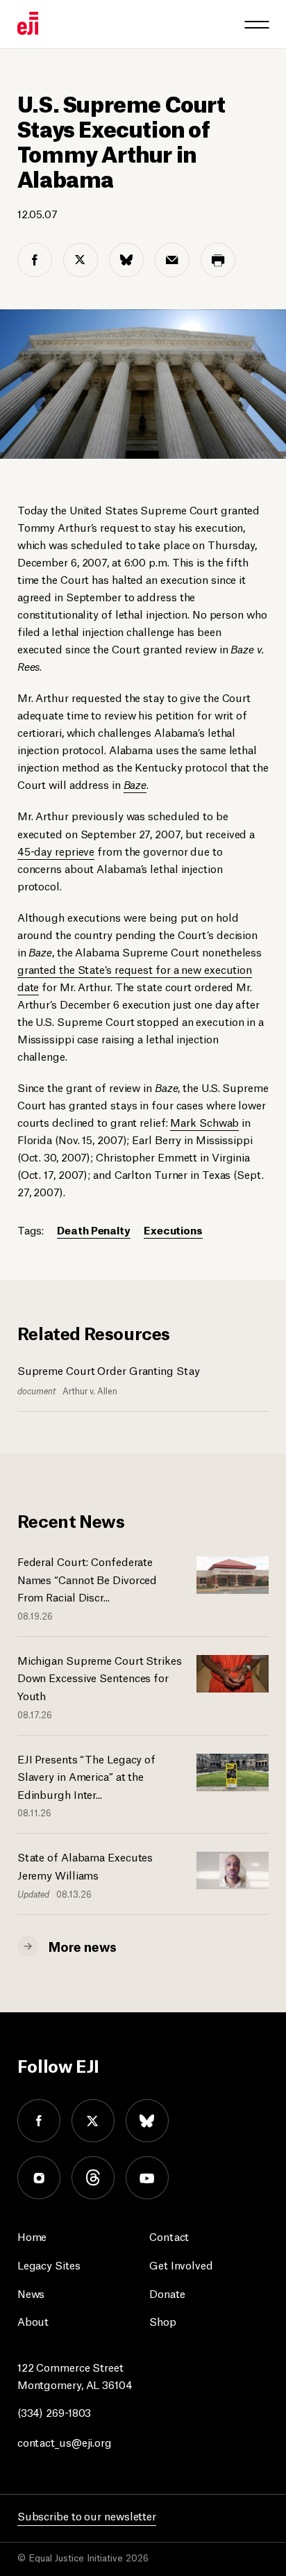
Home (32, 2236)
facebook (39, 2121)
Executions (173, 1229)
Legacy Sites (49, 2264)
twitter (93, 2121)
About (33, 2321)
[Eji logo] (28, 23)
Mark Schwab (204, 1122)
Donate (167, 2293)
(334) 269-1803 (54, 2412)
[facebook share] (35, 260)
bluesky (147, 2121)
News (31, 2293)
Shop (163, 2321)
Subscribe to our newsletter (87, 2515)
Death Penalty (94, 1229)
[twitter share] (81, 260)
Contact (169, 2236)
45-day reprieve (56, 850)
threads (93, 2178)
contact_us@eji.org (65, 2442)
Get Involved (181, 2264)
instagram (39, 2178)
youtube (147, 2178)
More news (83, 1946)
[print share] (218, 260)
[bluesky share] (126, 260)
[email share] (172, 260)
